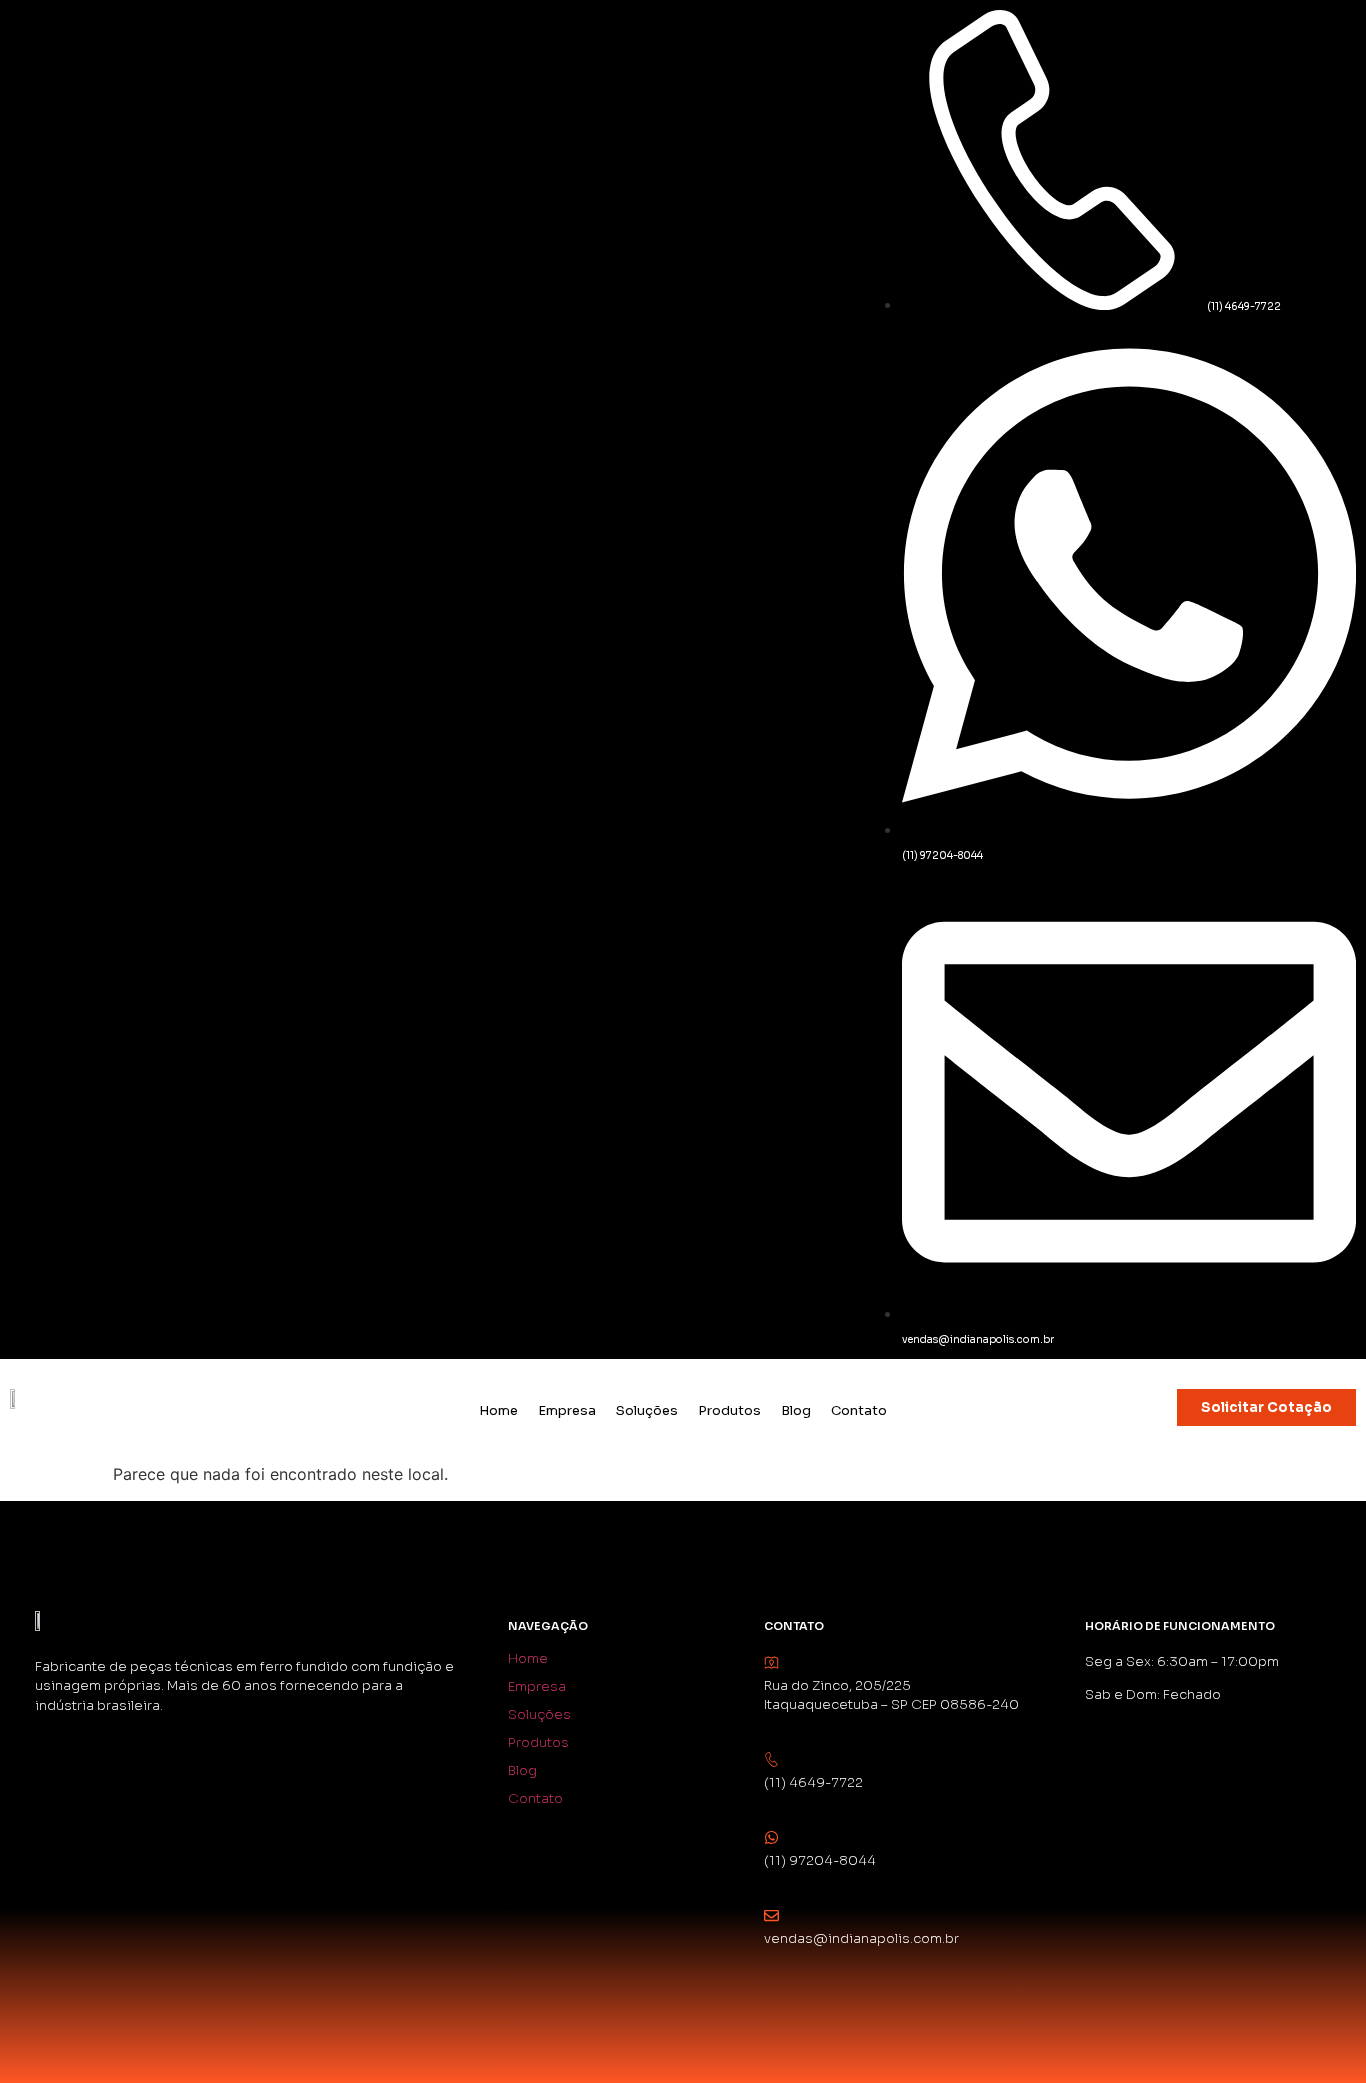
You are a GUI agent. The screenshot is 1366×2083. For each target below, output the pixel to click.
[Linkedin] (100, 35)
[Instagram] (35, 35)
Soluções (647, 1410)
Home (498, 1410)
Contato (859, 1410)
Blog (796, 1410)
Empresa (567, 1410)
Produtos (729, 1410)
